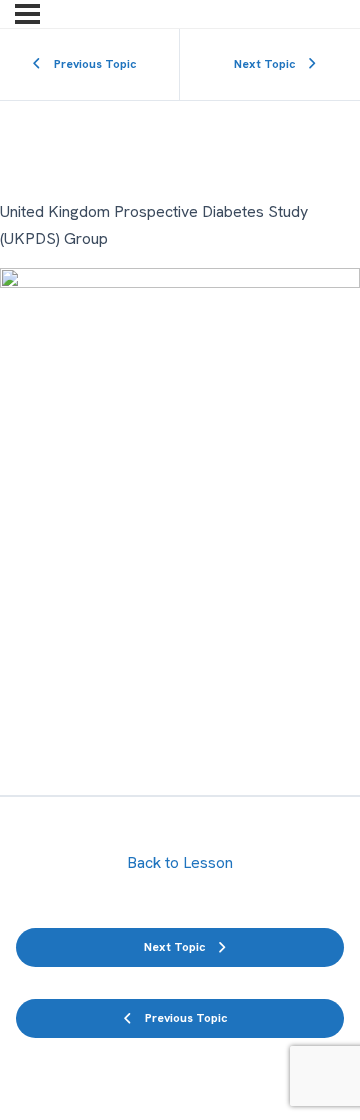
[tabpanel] (180, 488)
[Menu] (27, 14)
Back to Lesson (180, 862)
